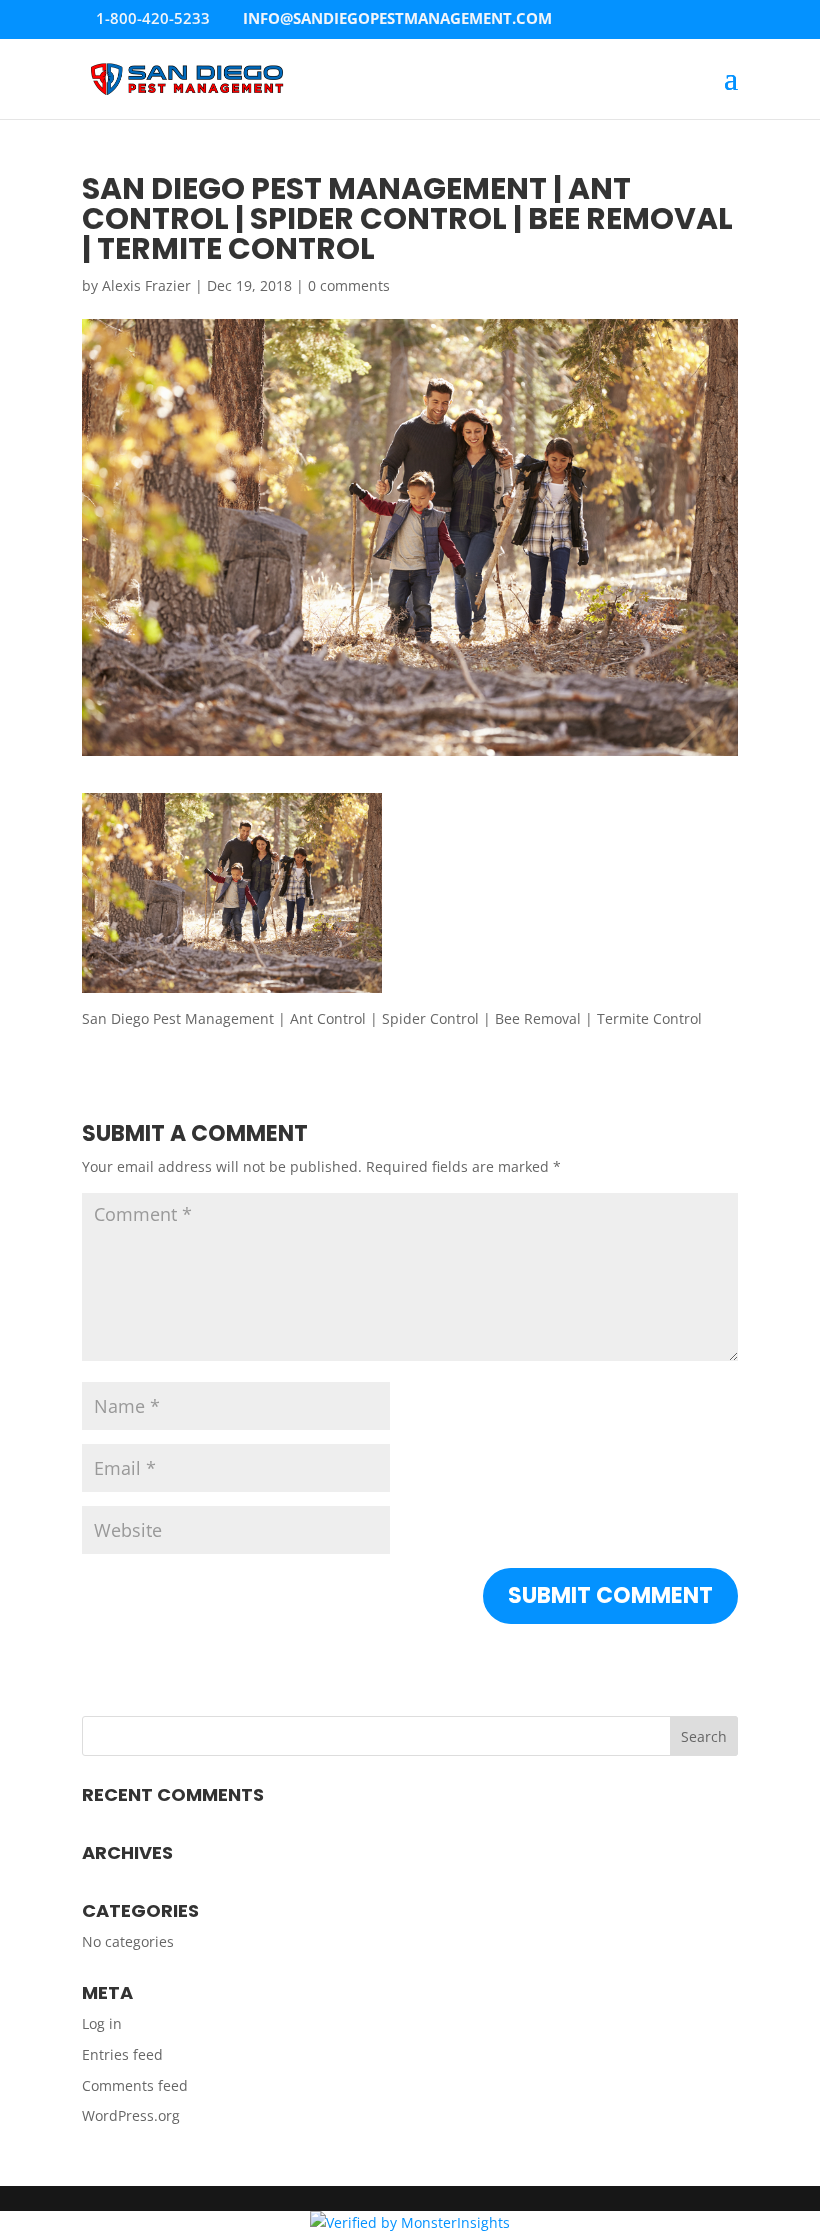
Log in (102, 2023)
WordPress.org (131, 2115)
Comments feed (135, 2085)
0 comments (349, 285)
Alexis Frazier (146, 285)
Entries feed (122, 2054)
